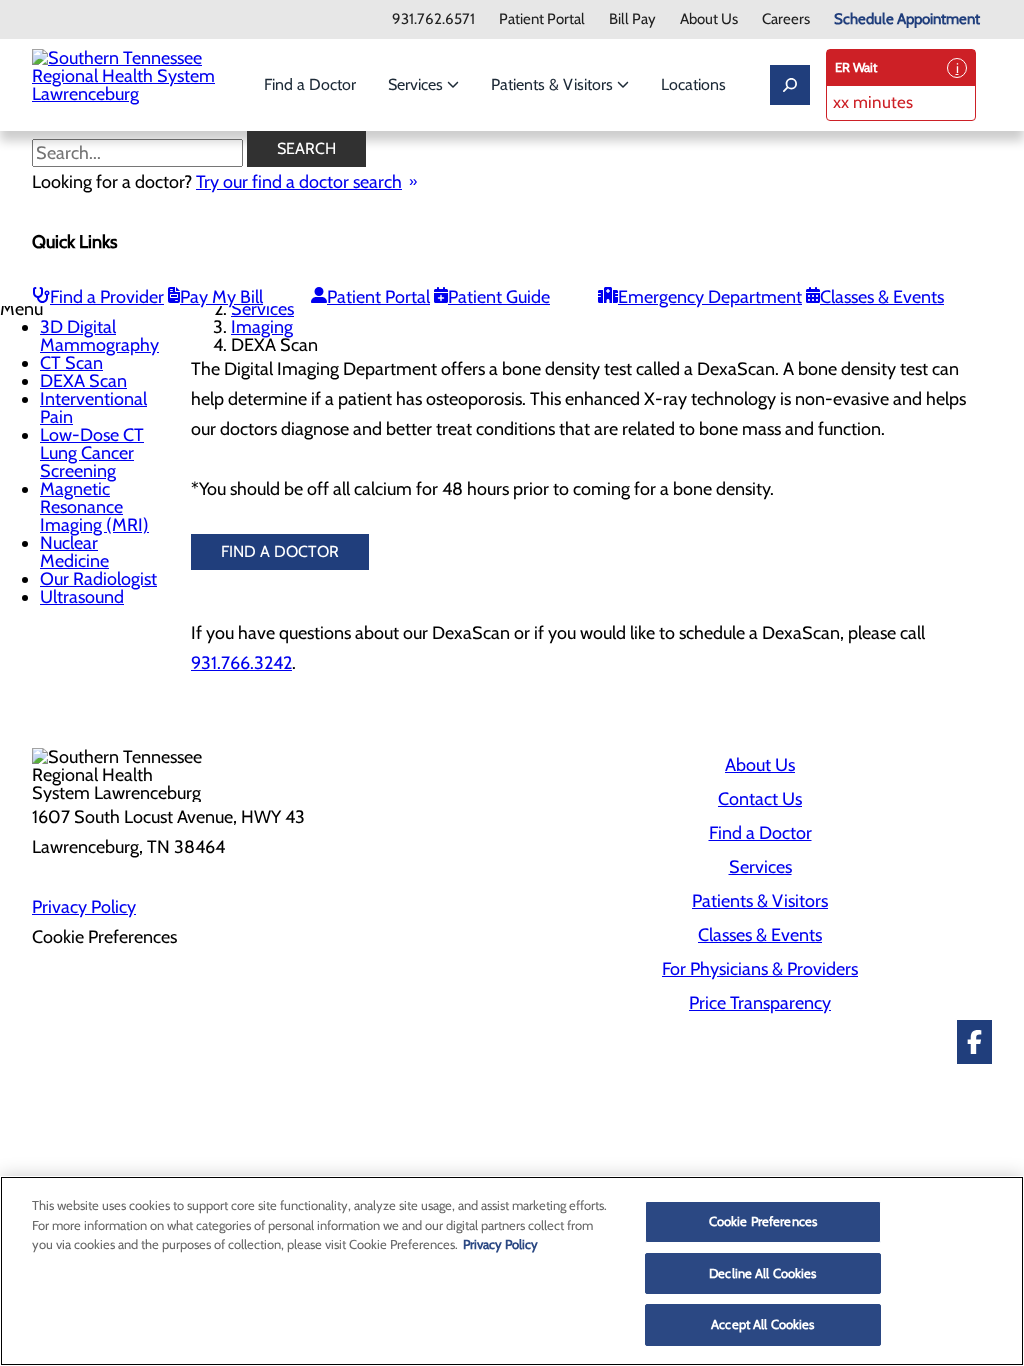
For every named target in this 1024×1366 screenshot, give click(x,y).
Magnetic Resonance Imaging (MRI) (94, 507)
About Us (709, 19)
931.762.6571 (433, 19)
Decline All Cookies (762, 1273)
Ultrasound (82, 597)
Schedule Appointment (907, 19)
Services (417, 84)
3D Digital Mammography (99, 336)
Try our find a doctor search (299, 182)
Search (306, 148)
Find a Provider (107, 297)
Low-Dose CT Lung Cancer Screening (92, 453)
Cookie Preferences (763, 1221)
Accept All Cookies (762, 1324)
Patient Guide (499, 297)
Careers (786, 19)
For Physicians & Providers (760, 969)
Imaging (262, 327)
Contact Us (760, 799)
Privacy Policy (84, 907)
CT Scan (71, 363)
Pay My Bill (221, 297)
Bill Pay (632, 19)
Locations (693, 84)
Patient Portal (542, 19)
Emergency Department (710, 297)
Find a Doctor (310, 84)
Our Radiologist (98, 579)
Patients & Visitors (554, 84)
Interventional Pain (93, 408)
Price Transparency (760, 1003)
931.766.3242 (241, 663)
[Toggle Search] (790, 85)
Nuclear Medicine (74, 552)
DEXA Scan (83, 381)
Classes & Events (882, 297)
